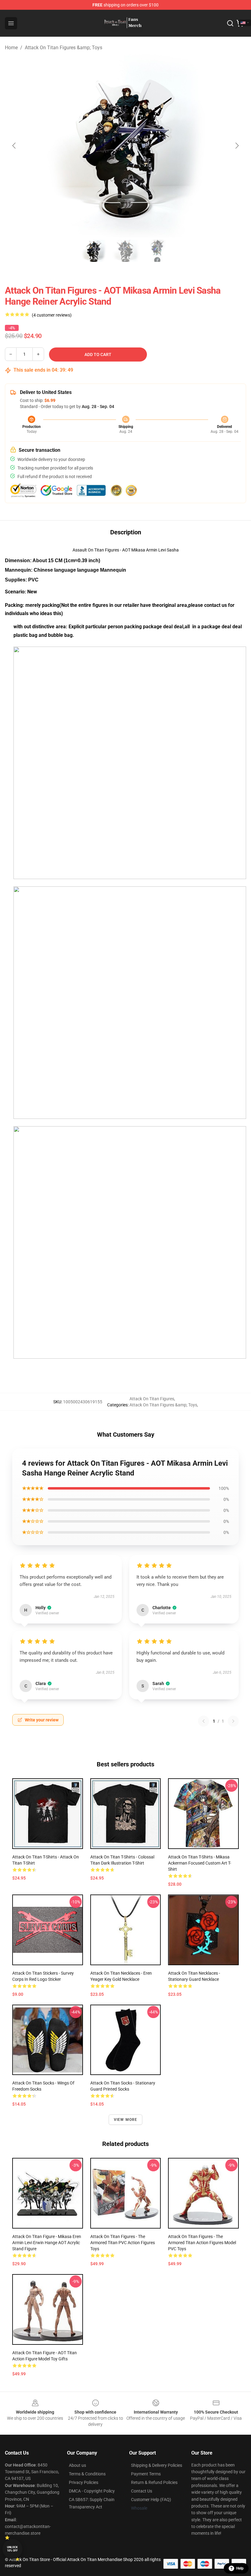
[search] (230, 23)
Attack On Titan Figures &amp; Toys (64, 48)
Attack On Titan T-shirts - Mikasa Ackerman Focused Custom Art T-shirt (200, 1863)
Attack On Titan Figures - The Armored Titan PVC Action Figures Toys (123, 2243)
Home (11, 48)
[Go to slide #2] (125, 251)
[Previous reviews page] (204, 1721)
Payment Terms (146, 2474)
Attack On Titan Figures (152, 1399)
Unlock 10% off (12, 2549)
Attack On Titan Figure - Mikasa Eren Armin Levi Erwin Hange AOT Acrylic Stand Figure (47, 2243)
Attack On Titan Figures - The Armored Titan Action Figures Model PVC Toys (202, 2243)
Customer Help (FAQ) (151, 2500)
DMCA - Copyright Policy (92, 2491)
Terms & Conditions (87, 2474)
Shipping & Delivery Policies (157, 2465)
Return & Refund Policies (154, 2482)
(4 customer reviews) (52, 315)
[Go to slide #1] (94, 251)
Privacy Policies (84, 2482)
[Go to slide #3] (157, 251)
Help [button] (240, 2568)
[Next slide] (237, 146)
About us (77, 2465)
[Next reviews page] (233, 1721)
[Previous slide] (14, 146)
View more (126, 2120)
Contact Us (142, 2491)
